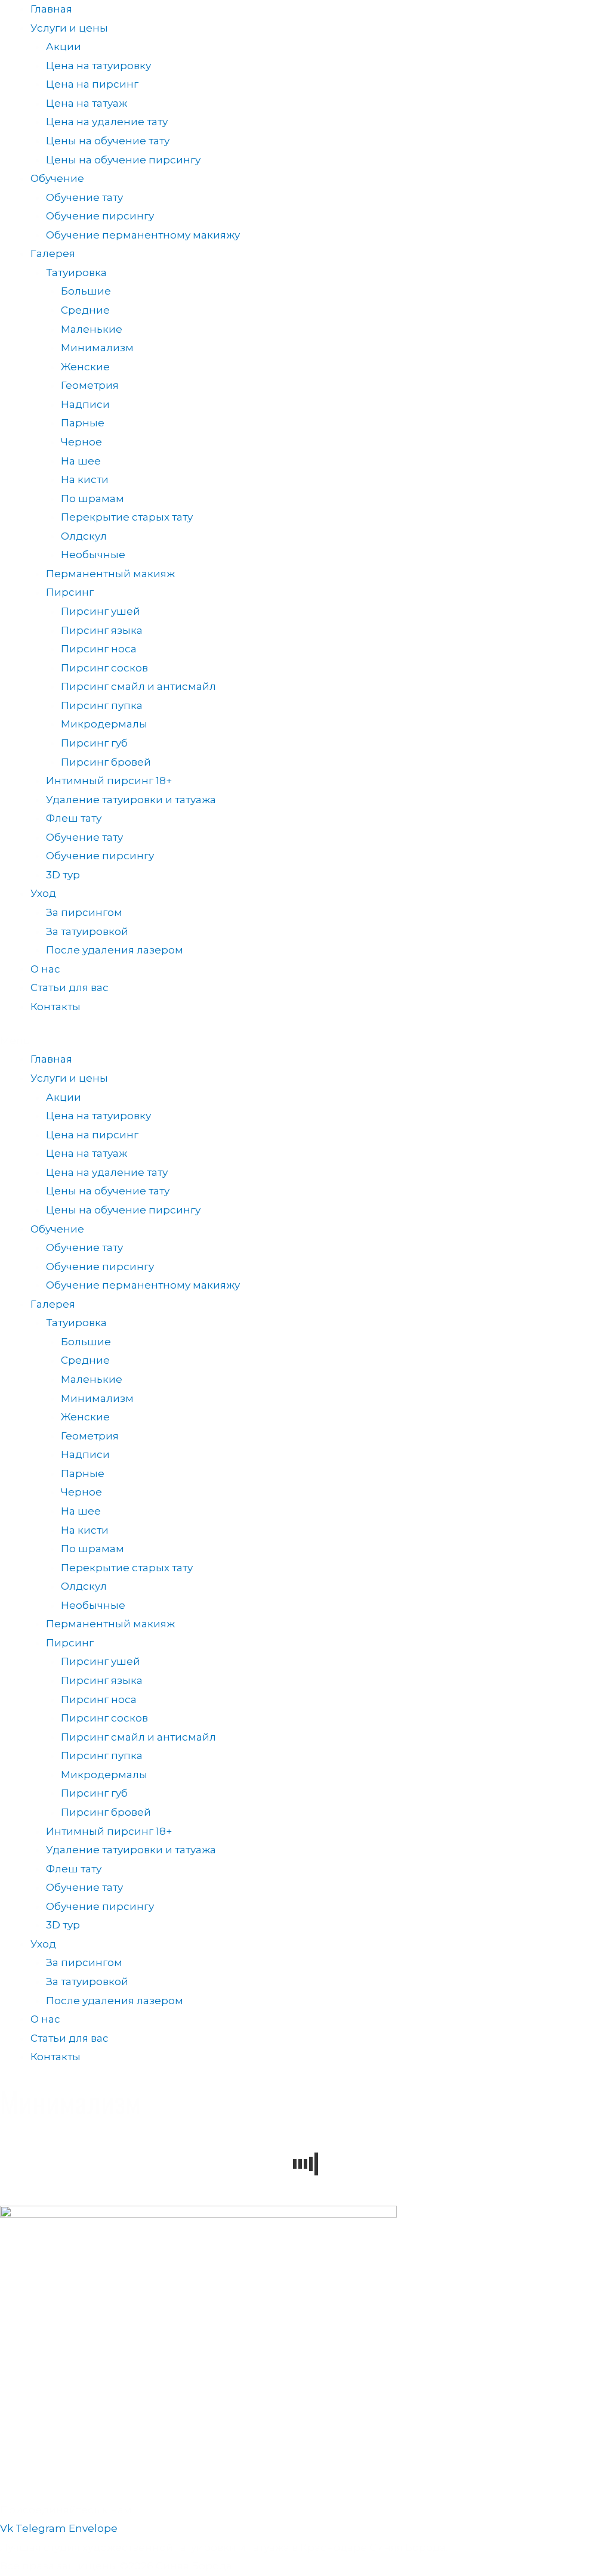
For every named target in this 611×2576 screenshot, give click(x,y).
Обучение (57, 178)
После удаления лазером (115, 950)
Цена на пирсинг (92, 84)
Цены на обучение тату (108, 141)
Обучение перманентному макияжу (143, 235)
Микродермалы (104, 724)
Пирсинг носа (99, 649)
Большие (86, 291)
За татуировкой (87, 931)
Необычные (93, 555)
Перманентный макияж (110, 574)
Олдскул (84, 536)
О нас (45, 969)
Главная (51, 9)
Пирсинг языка (102, 630)
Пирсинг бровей (106, 762)
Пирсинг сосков (104, 668)
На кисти (85, 479)
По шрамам (92, 499)
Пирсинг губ (94, 743)
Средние (85, 310)
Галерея (53, 253)
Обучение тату (84, 197)
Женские (85, 367)
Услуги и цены (69, 28)
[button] (305, 1041)
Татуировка (76, 273)
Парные (83, 423)
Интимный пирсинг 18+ (109, 781)
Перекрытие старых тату (127, 517)
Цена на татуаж (87, 103)
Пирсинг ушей (101, 611)
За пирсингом (84, 912)
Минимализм (97, 348)
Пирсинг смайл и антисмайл (138, 686)
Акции (64, 47)
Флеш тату (74, 818)
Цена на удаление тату (107, 122)
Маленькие (92, 329)
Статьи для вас (70, 987)
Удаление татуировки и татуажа (131, 800)
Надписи (85, 404)
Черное (81, 442)
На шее (81, 461)
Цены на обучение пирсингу (123, 160)
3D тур (63, 875)
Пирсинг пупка (102, 705)
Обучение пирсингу (100, 216)
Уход (43, 893)
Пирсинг (70, 592)
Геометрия (90, 385)
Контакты (55, 1007)
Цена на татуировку (98, 66)
